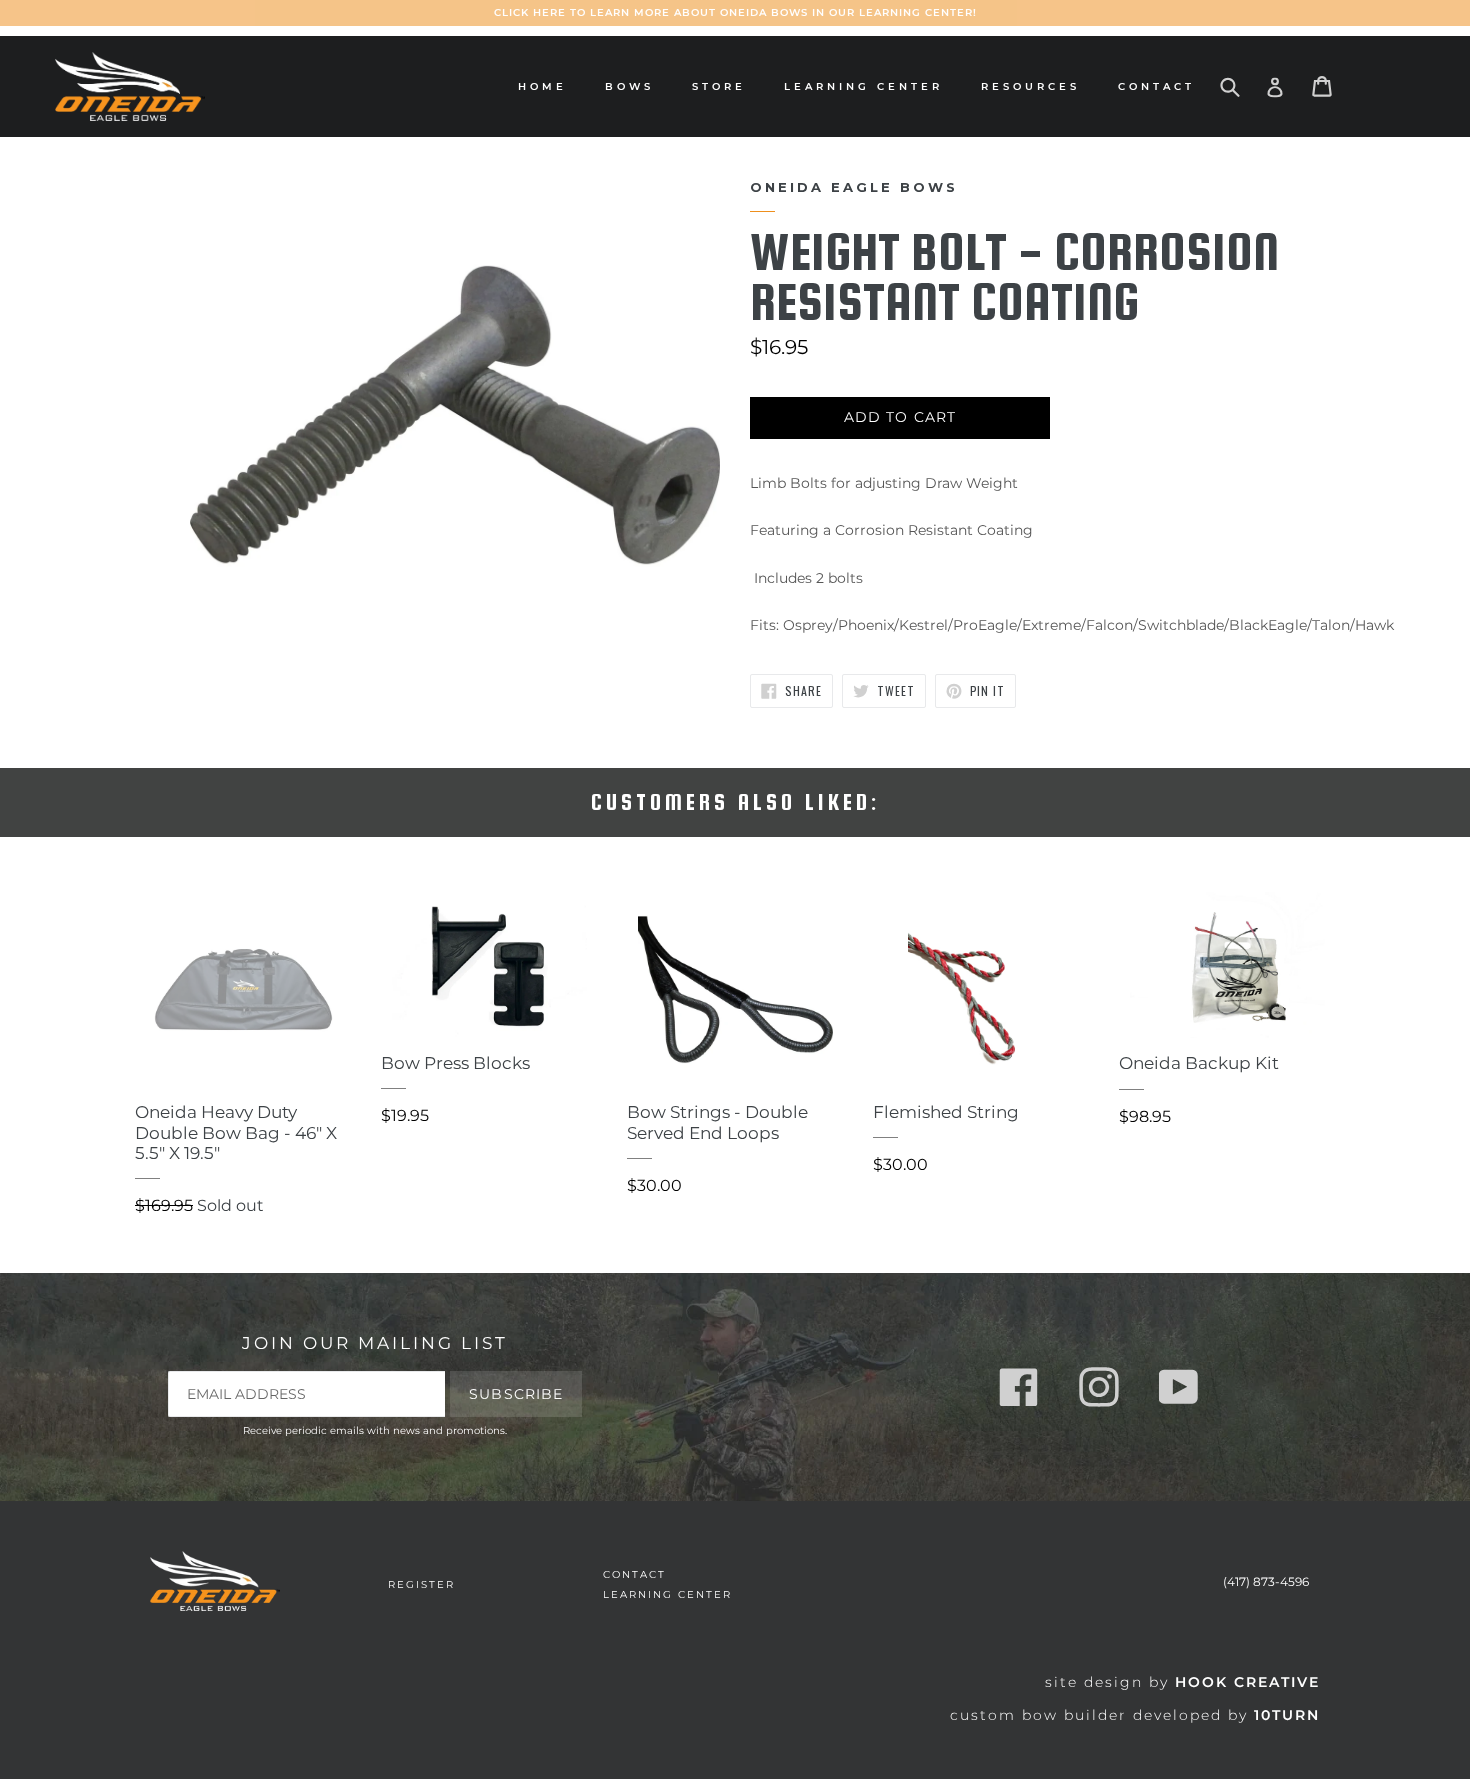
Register (421, 1584)
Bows (634, 86)
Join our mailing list (375, 1343)
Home (542, 86)
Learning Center (863, 86)
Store (724, 86)
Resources (1035, 86)
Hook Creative (1247, 1682)
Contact (1156, 86)
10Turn (1287, 1715)
